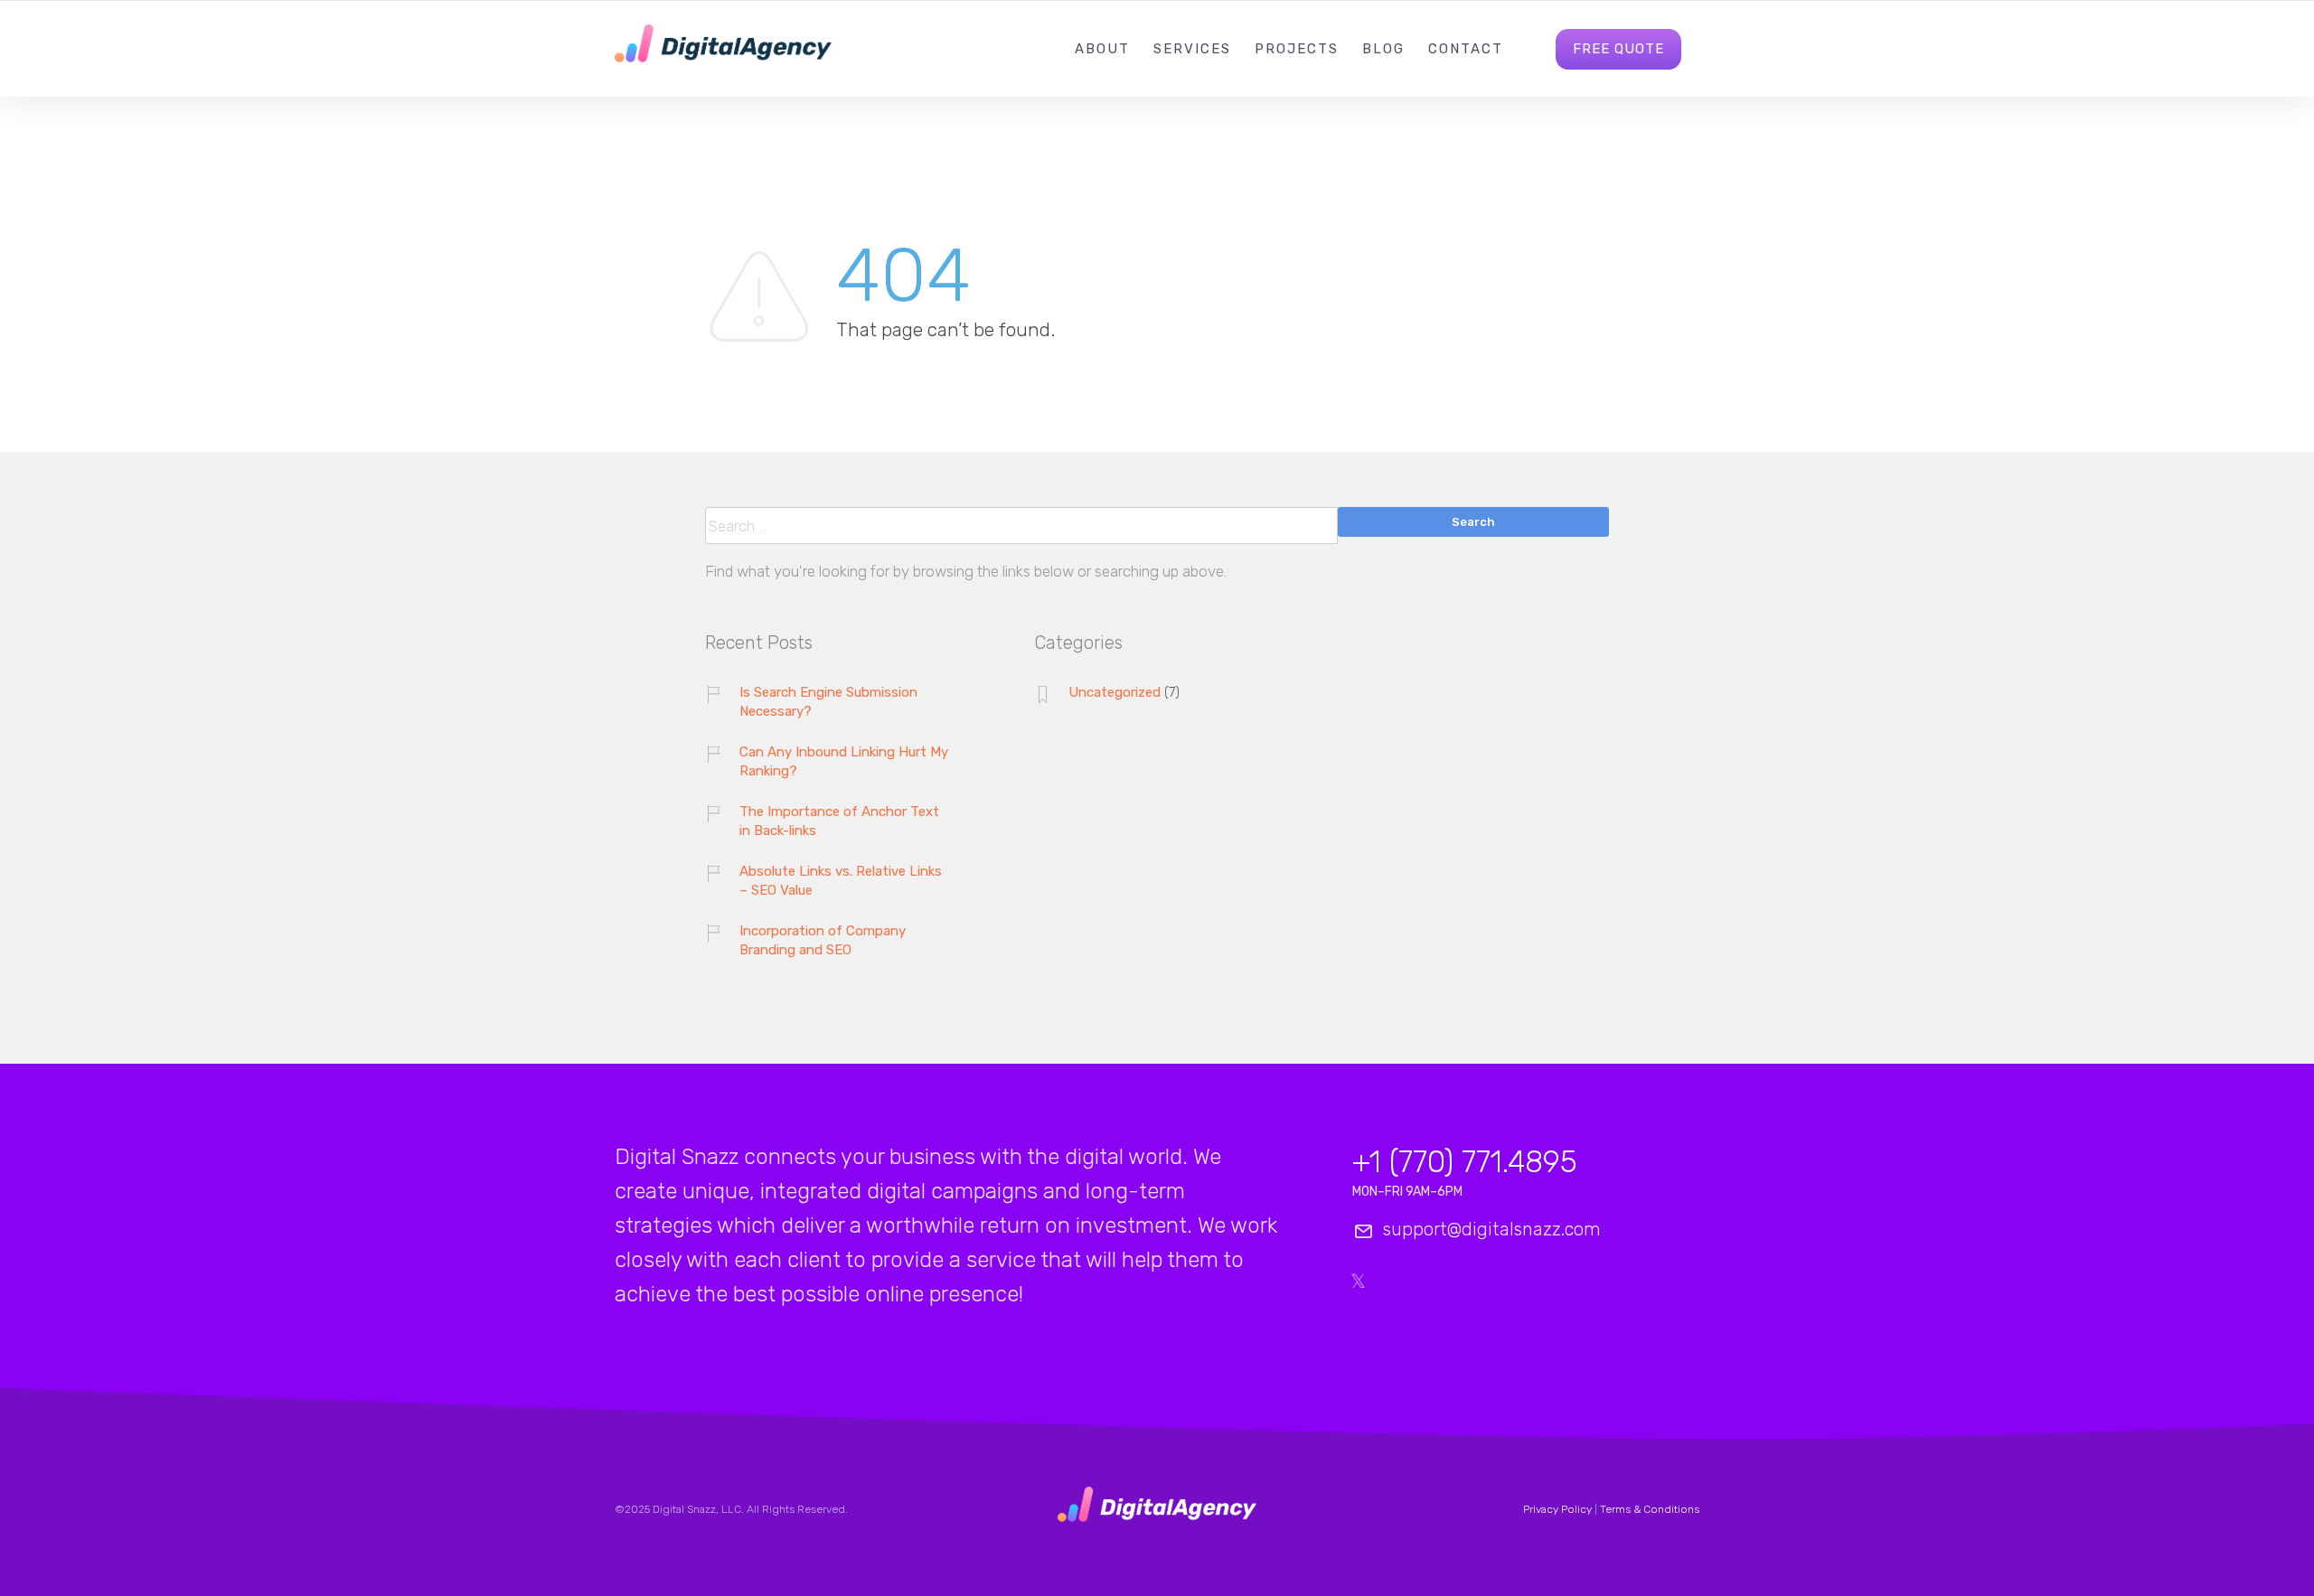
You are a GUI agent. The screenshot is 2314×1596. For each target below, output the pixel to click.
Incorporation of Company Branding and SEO (823, 940)
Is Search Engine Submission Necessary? (828, 702)
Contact (1466, 49)
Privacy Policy (1557, 1509)
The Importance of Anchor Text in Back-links (839, 821)
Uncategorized (1115, 692)
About (1102, 49)
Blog (1383, 49)
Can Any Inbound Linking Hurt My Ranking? (844, 761)
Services (1192, 49)
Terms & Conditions (1650, 1509)
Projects (1297, 49)
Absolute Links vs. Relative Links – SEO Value (841, 881)
